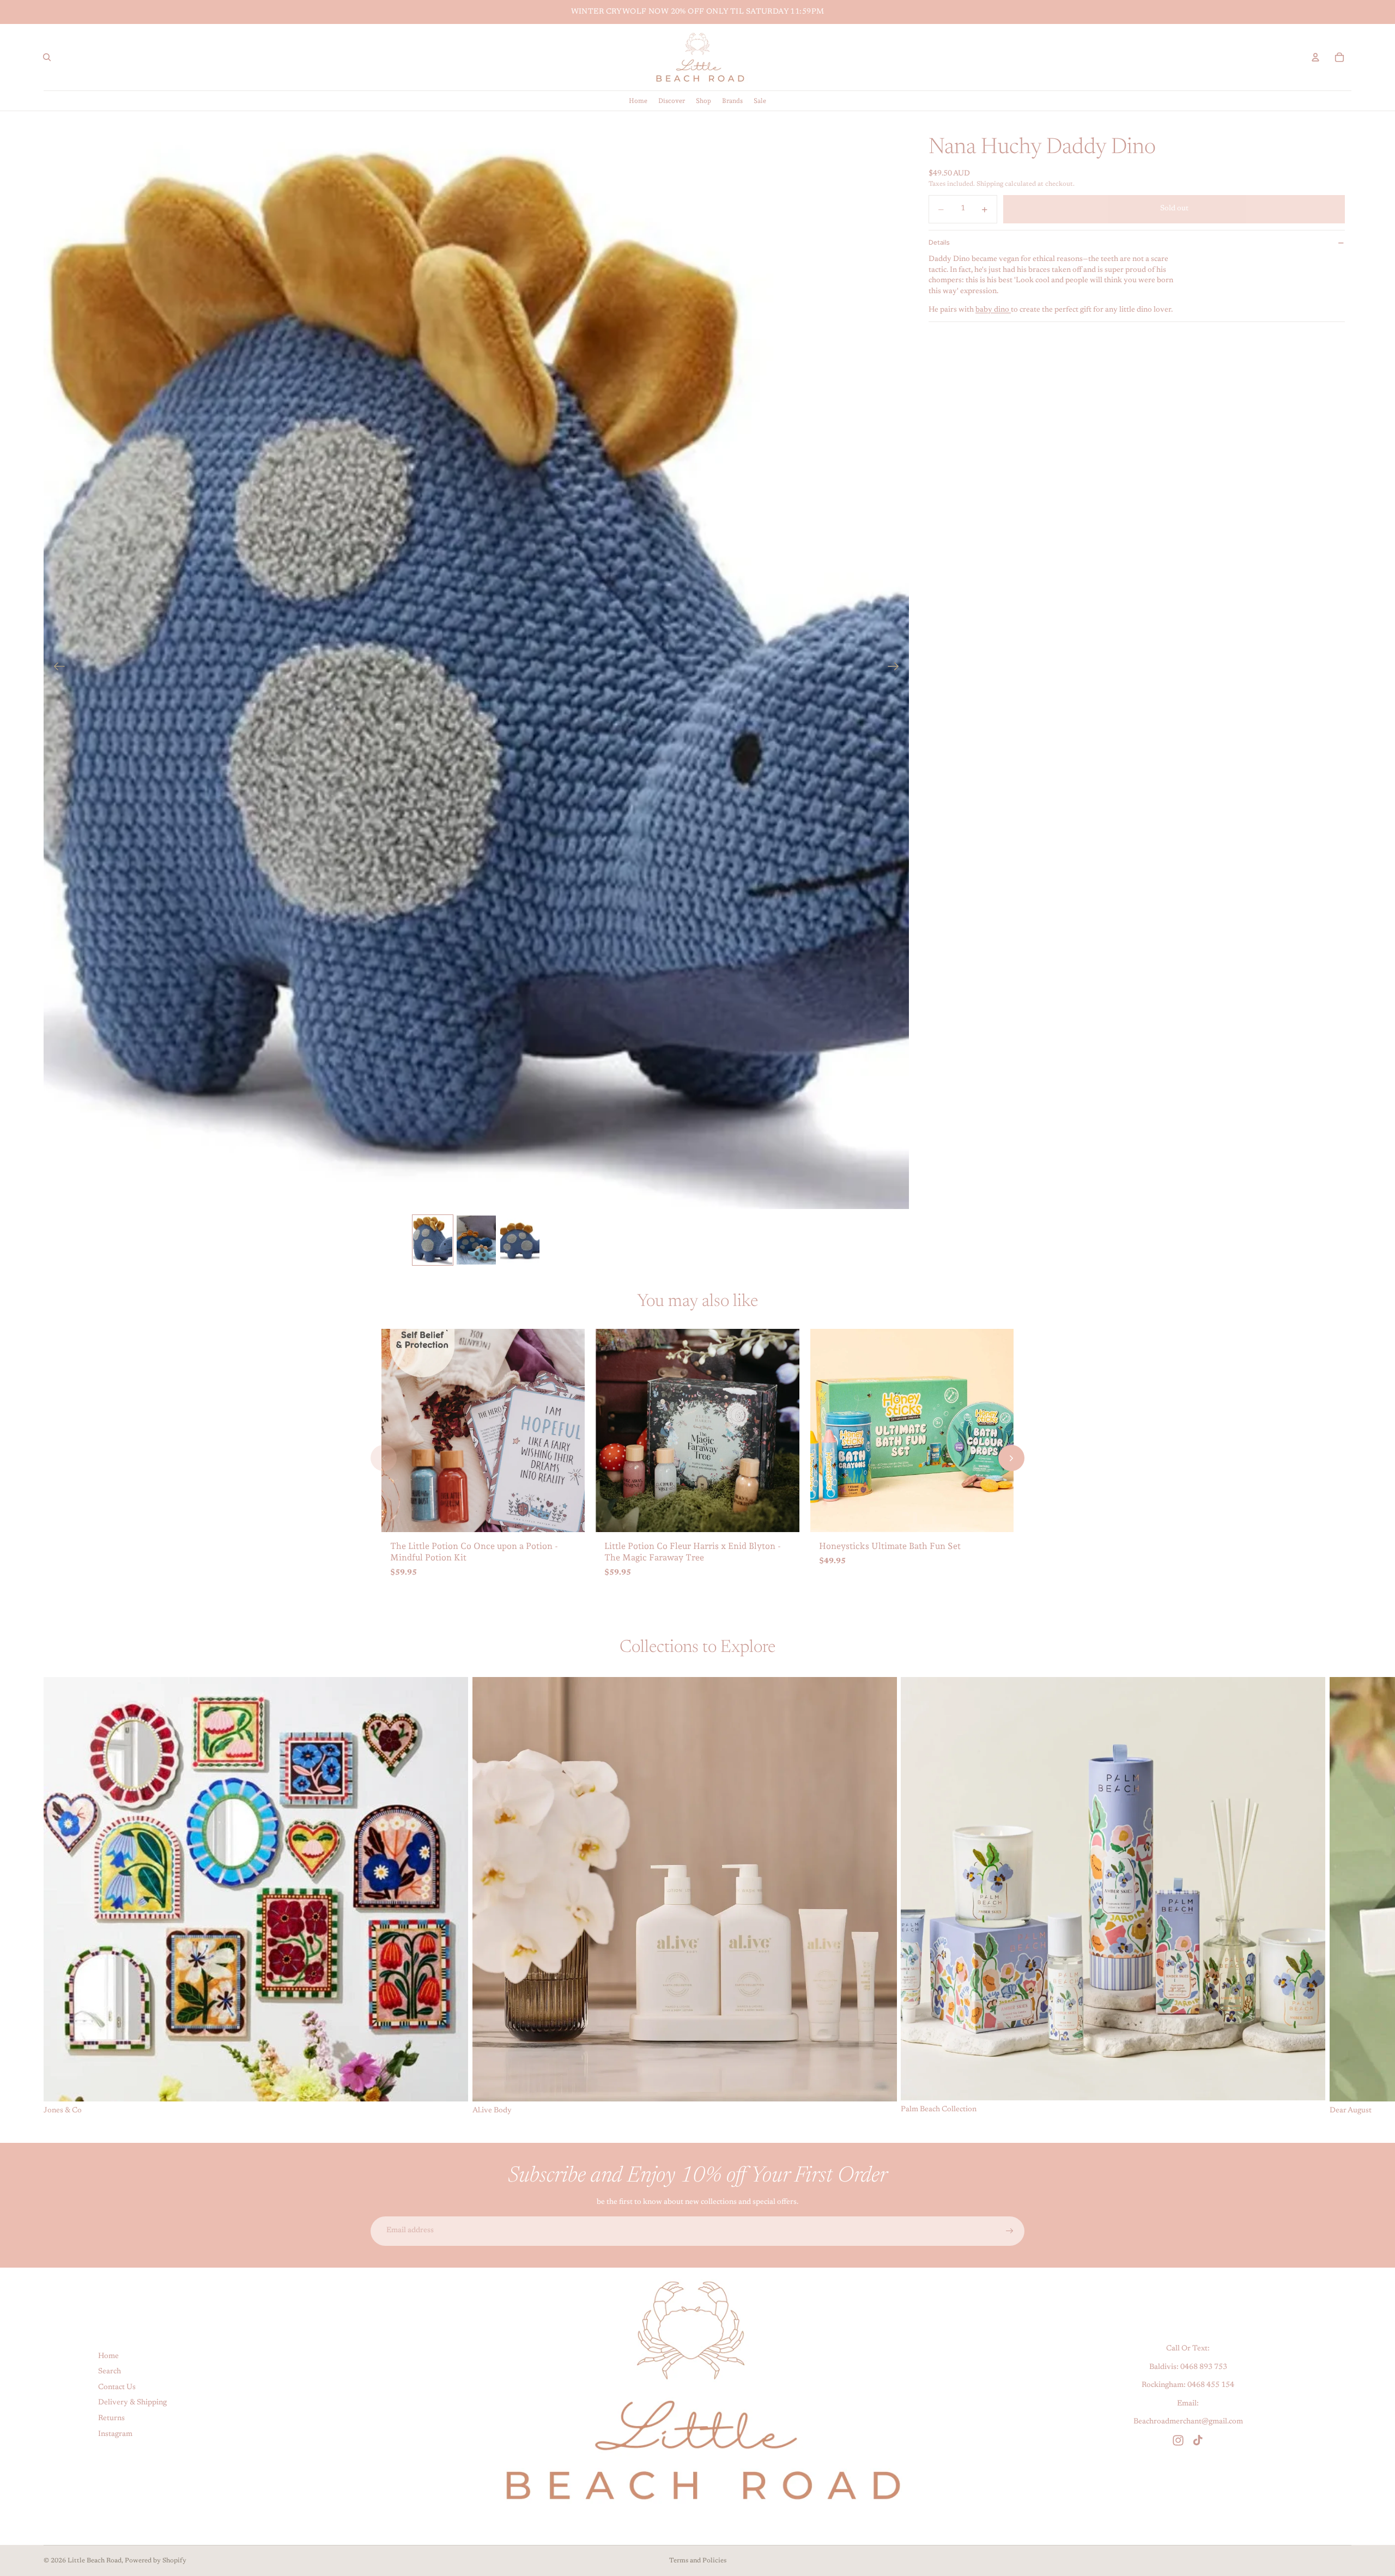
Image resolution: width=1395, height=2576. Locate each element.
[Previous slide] (56, 669)
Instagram (115, 2434)
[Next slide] (897, 669)
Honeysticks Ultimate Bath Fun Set (890, 1546)
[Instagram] (1178, 2440)
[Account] (1315, 57)
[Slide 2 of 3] (476, 1240)
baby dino (993, 310)
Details (939, 242)
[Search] (47, 57)
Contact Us (117, 2387)
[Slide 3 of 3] (520, 1240)
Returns (111, 2419)
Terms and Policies (698, 2561)
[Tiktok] (1198, 2440)
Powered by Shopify (156, 2561)
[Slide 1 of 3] (433, 1240)
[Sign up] (1010, 2231)
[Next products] (1011, 1458)
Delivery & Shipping (132, 2403)
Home (108, 2356)
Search (110, 2372)
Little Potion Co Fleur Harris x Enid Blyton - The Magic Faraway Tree (693, 1552)
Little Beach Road (95, 2561)
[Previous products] (384, 1458)
